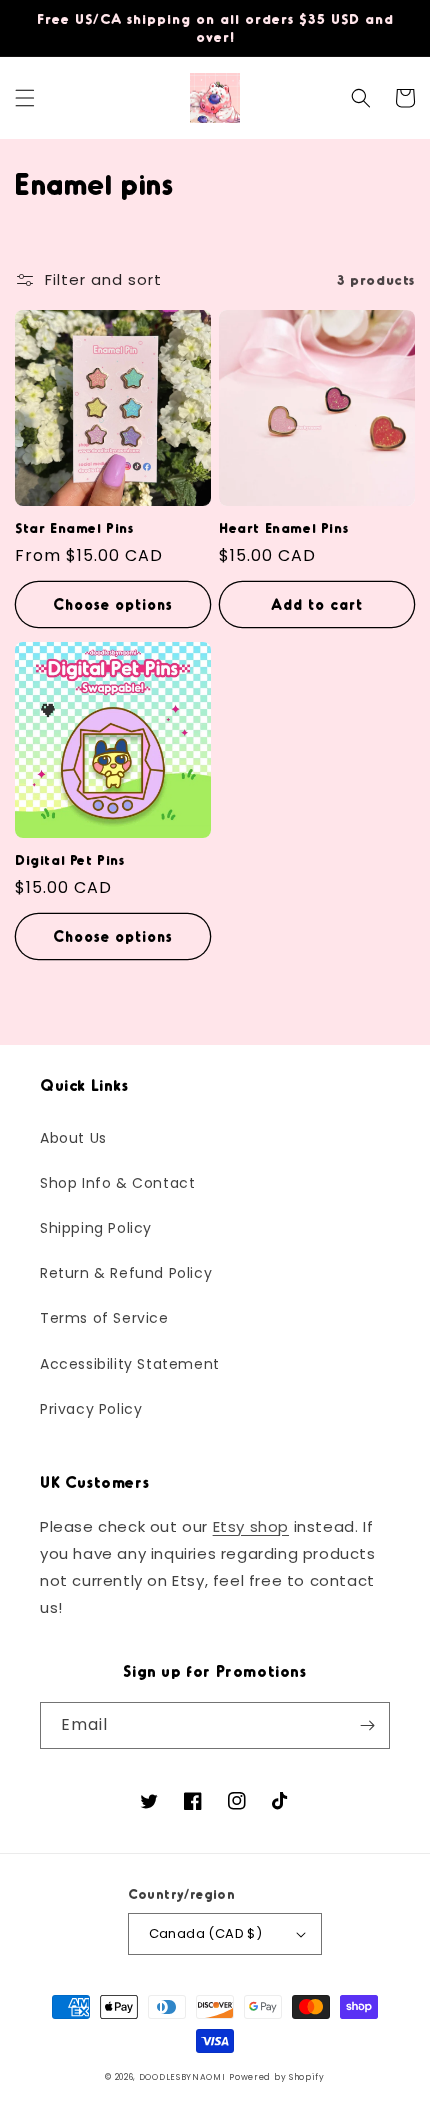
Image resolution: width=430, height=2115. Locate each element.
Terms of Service (104, 1318)
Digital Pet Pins (70, 859)
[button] (25, 98)
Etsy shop (251, 1526)
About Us (73, 1138)
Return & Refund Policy (126, 1273)
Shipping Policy (96, 1228)
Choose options (113, 604)
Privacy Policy (91, 1409)
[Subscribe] (367, 1725)
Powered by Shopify (277, 2077)
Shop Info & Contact (117, 1183)
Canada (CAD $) (206, 1933)
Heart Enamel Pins (283, 527)
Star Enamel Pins (74, 527)
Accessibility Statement (130, 1364)
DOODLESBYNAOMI (182, 2077)
